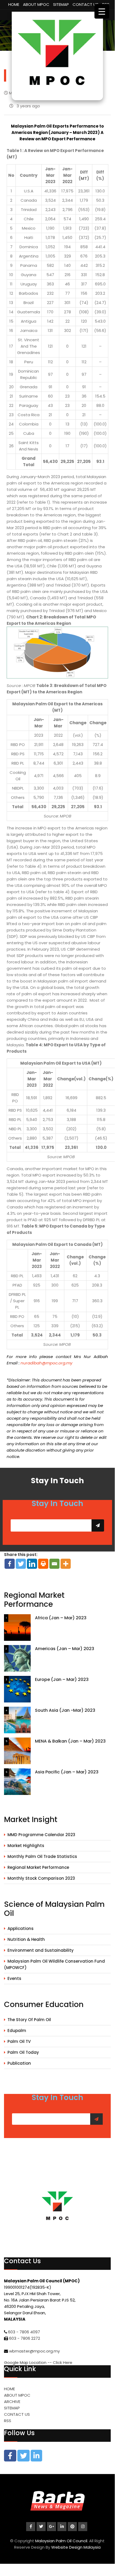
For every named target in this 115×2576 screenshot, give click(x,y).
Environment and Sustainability (41, 1950)
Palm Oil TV (19, 2041)
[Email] (54, 1564)
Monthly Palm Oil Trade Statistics (42, 1856)
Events (14, 1978)
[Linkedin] (32, 1564)
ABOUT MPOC (36, 4)
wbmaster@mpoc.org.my (34, 2351)
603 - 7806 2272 (25, 2338)
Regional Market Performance (38, 1867)
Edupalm (17, 2031)
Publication (19, 2063)
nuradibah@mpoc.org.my (46, 1363)
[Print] (43, 1564)
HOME (14, 4)
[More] (66, 1564)
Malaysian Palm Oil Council (61, 2541)
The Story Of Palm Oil (29, 2020)
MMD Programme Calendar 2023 (41, 1835)
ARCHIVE (12, 2402)
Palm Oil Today (23, 2052)
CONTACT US (86, 4)
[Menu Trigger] (102, 11)
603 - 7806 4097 (24, 2332)
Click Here (63, 2362)
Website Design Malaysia (76, 2547)
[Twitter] (21, 1564)
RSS (8, 2421)
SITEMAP (61, 4)
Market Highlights (26, 1846)
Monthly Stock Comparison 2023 (41, 1878)
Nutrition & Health (26, 1939)
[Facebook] (10, 1564)
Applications (21, 1928)
